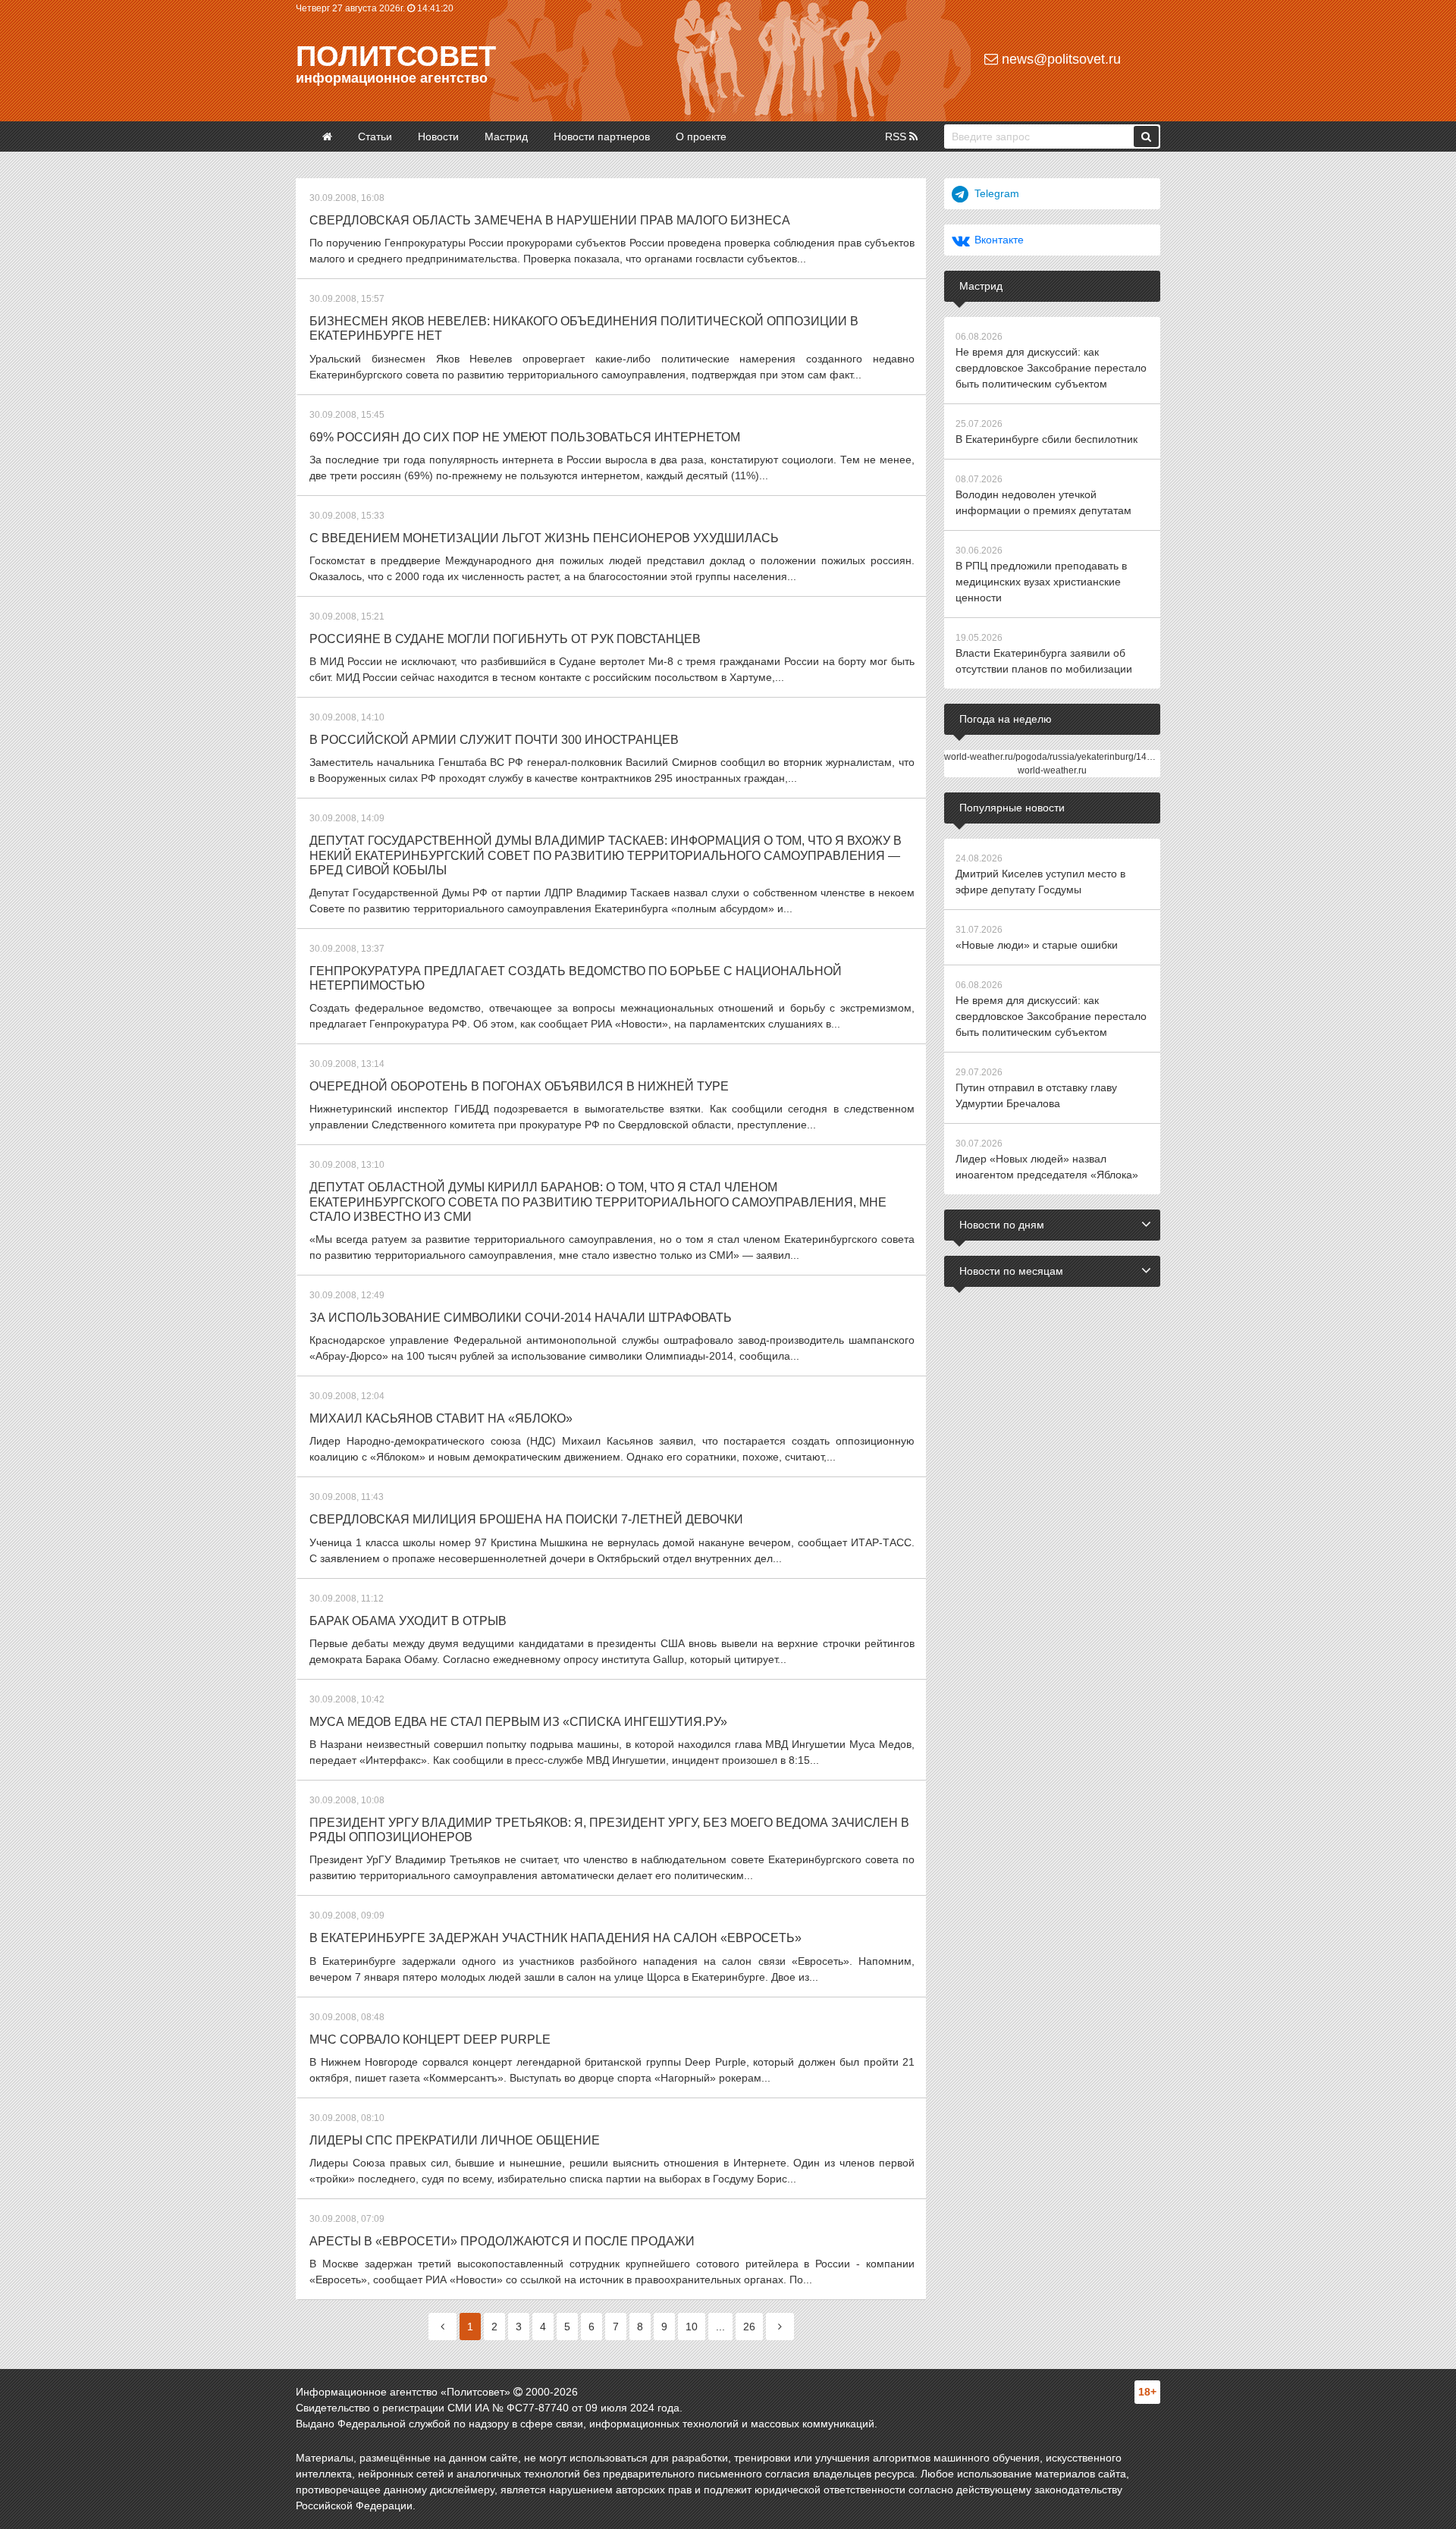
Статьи (375, 136)
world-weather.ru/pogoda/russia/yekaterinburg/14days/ (1056, 757)
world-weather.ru (1052, 770)
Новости (438, 136)
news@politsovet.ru (1059, 59)
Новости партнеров (602, 136)
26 (749, 2327)
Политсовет (396, 56)
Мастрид (506, 136)
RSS (897, 136)
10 (692, 2327)
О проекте (701, 136)
